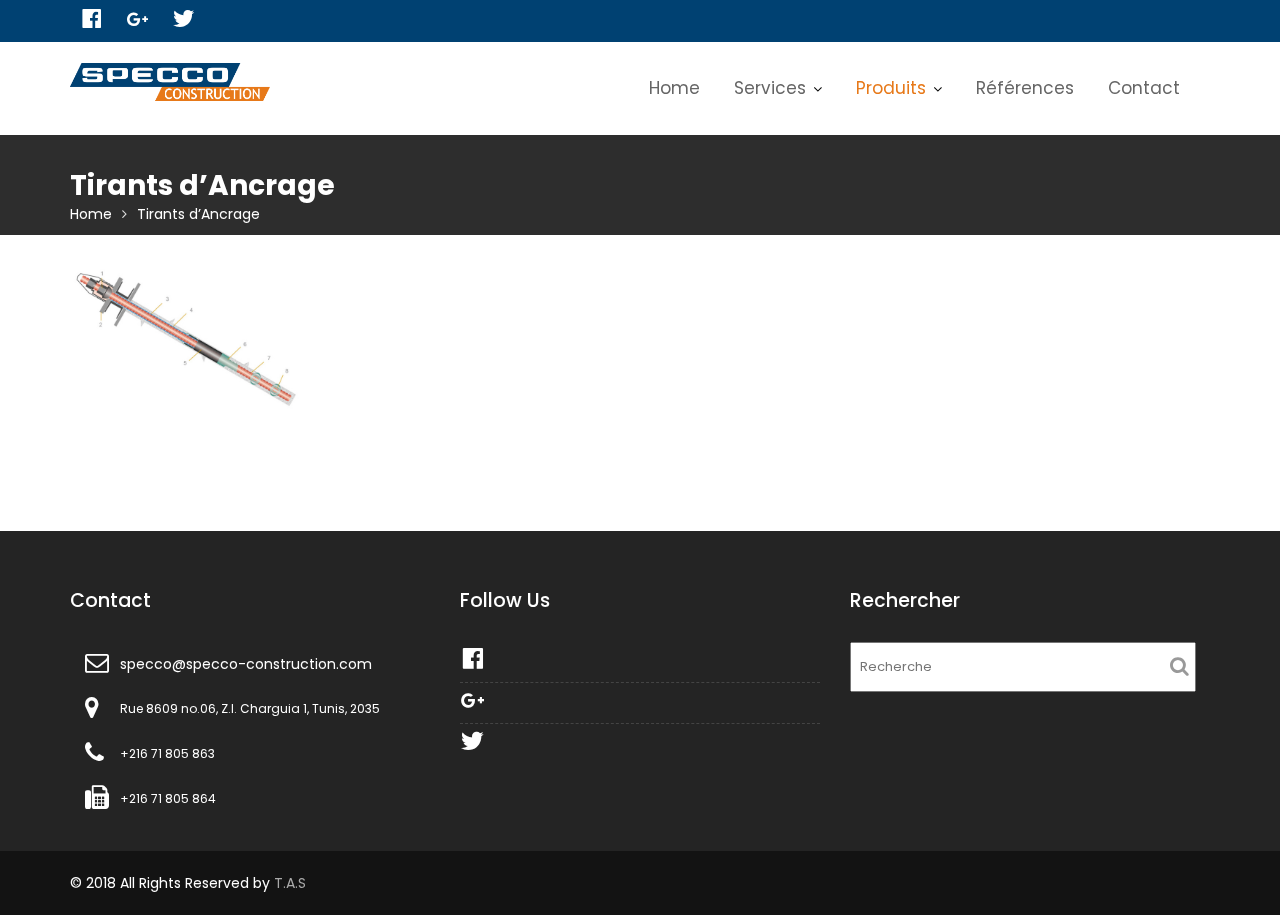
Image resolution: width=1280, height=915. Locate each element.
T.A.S (290, 883)
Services (770, 88)
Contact (1144, 88)
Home (674, 88)
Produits (891, 88)
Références (1025, 88)
